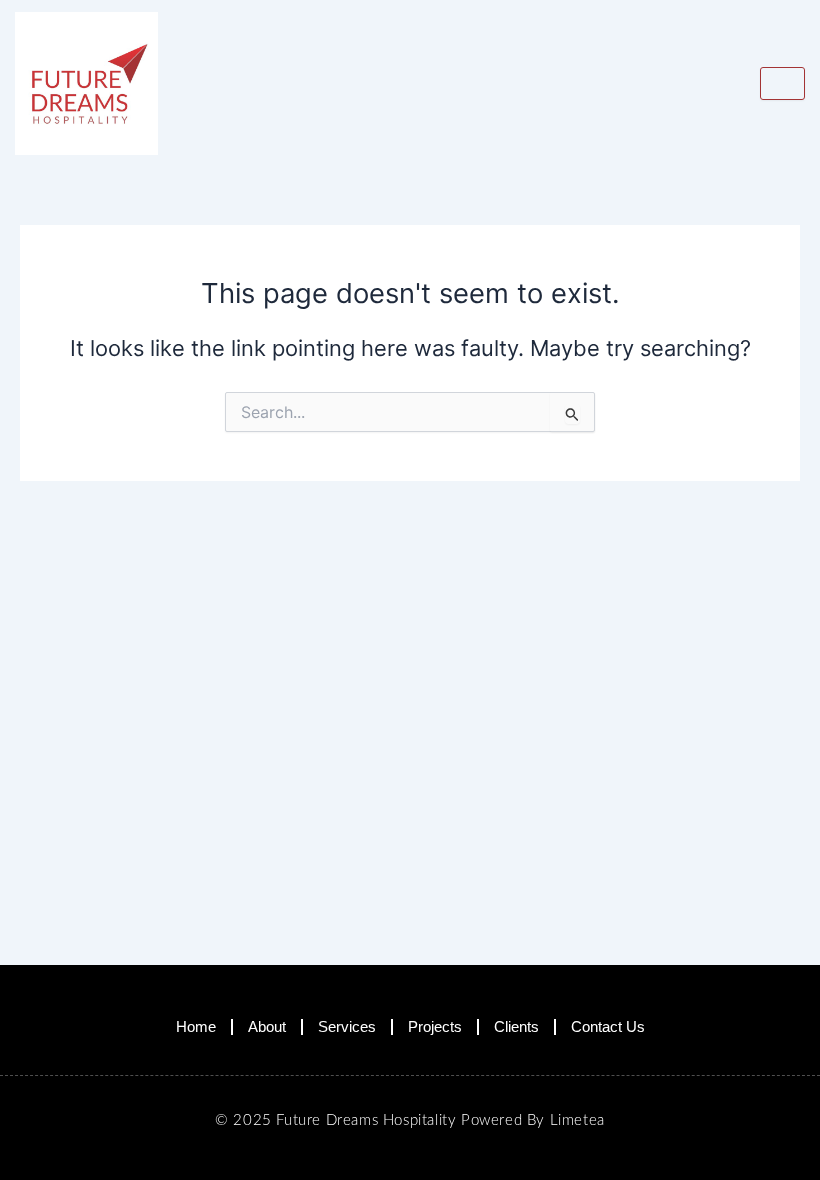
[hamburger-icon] (782, 83)
